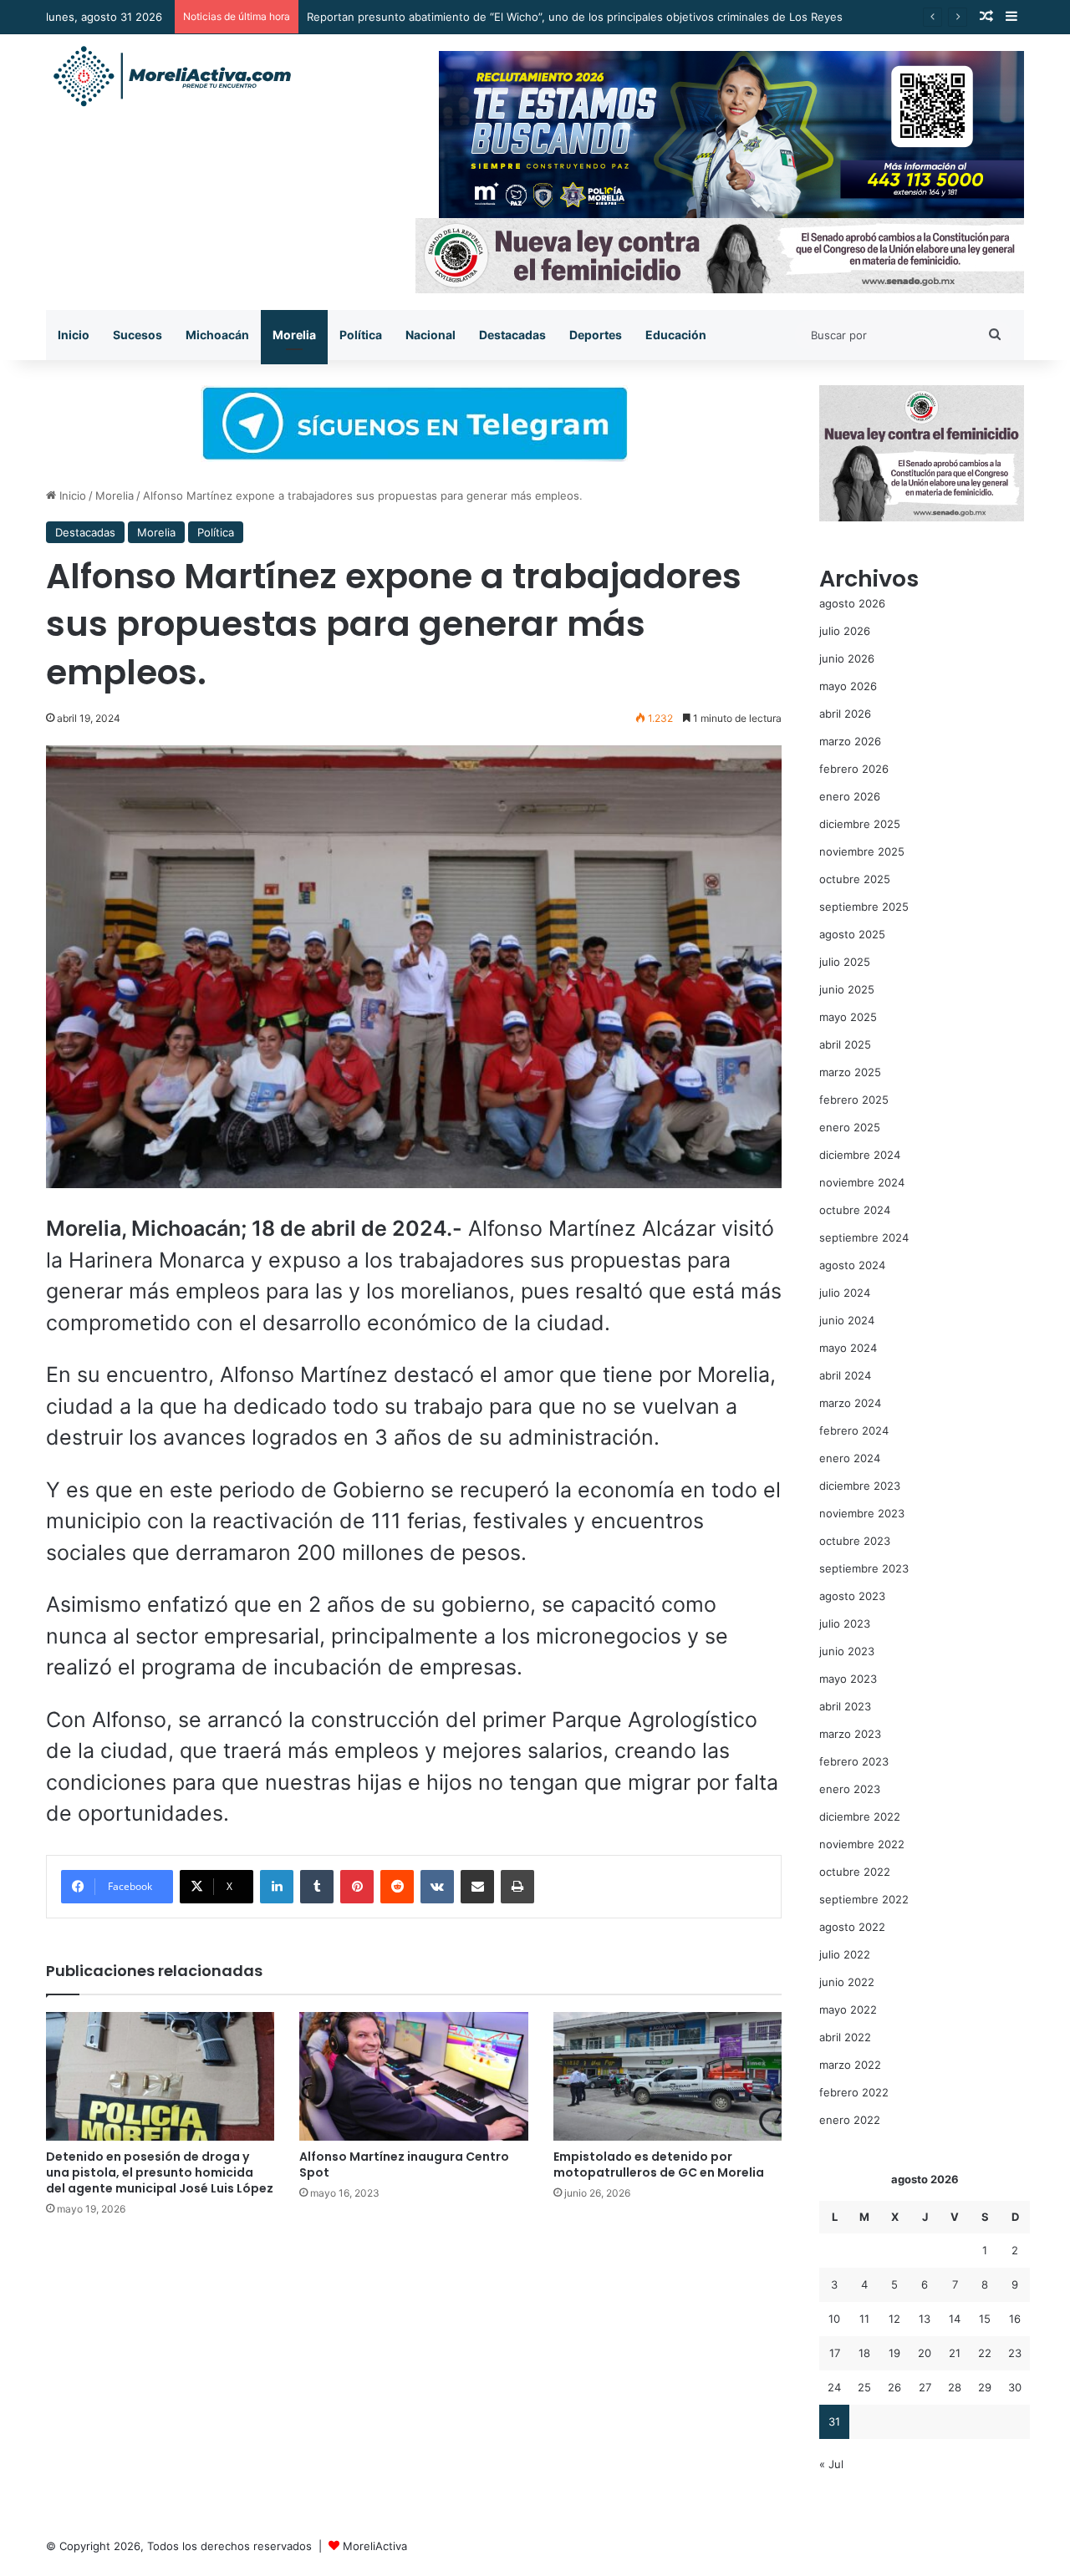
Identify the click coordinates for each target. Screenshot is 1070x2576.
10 (834, 2319)
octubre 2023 (855, 1541)
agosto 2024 (852, 1265)
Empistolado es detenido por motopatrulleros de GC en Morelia (659, 2164)
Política (361, 335)
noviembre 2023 (862, 1513)
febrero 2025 (854, 1100)
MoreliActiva (375, 2546)
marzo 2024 (850, 1403)
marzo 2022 (850, 2065)
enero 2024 (850, 1458)
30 (1015, 2387)
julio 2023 (845, 1623)
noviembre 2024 (862, 1182)
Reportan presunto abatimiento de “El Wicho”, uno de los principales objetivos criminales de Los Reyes (575, 17)
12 (894, 2319)
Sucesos (138, 335)
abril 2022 (845, 2037)
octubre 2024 (855, 1210)
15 (985, 2319)
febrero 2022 (854, 2092)
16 (1015, 2319)
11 (864, 2319)
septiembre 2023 (864, 1568)
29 (985, 2387)
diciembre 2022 (860, 1816)
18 (864, 2353)
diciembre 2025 (860, 824)
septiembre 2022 (864, 1899)
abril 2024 (845, 1375)
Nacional (431, 335)
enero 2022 (850, 2120)
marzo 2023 (850, 1734)
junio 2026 (847, 658)
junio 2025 (847, 989)
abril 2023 (845, 1706)
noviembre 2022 (862, 1844)
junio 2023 (847, 1651)
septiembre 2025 (864, 907)
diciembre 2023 (860, 1486)
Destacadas (512, 335)
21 (955, 2353)
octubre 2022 (855, 1872)
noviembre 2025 (862, 851)
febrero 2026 (854, 769)
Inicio (74, 335)
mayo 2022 (848, 2009)
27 (925, 2387)
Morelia (294, 335)
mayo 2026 (848, 686)
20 (925, 2353)
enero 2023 (850, 1789)
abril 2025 (845, 1044)
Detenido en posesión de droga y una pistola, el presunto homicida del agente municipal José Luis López (160, 2172)
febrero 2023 (854, 1761)
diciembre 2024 (860, 1155)
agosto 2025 (852, 934)
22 (985, 2353)
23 (1015, 2353)
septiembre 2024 (864, 1237)
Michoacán (217, 335)
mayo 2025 (848, 1017)
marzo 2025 (850, 1072)
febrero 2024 (854, 1430)
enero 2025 (850, 1127)
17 (835, 2353)
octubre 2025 (855, 879)
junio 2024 (847, 1320)
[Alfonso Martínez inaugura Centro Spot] (413, 2076)
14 (955, 2319)
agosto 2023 (852, 1596)
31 (834, 2421)
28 (955, 2387)
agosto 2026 (852, 603)
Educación (676, 335)
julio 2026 (845, 631)
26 (894, 2387)
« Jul (831, 2464)
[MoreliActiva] (171, 77)
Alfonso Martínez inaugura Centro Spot (404, 2164)
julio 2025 (845, 962)
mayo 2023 (848, 1679)
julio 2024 (845, 1293)
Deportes (596, 335)
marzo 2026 (850, 741)
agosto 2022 (852, 1927)
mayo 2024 (848, 1348)
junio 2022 (847, 1982)
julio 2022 (845, 1954)
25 (864, 2387)
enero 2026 (850, 796)
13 (925, 2319)
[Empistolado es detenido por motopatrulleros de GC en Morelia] (667, 2076)
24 (834, 2387)
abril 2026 (845, 714)
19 (894, 2353)
